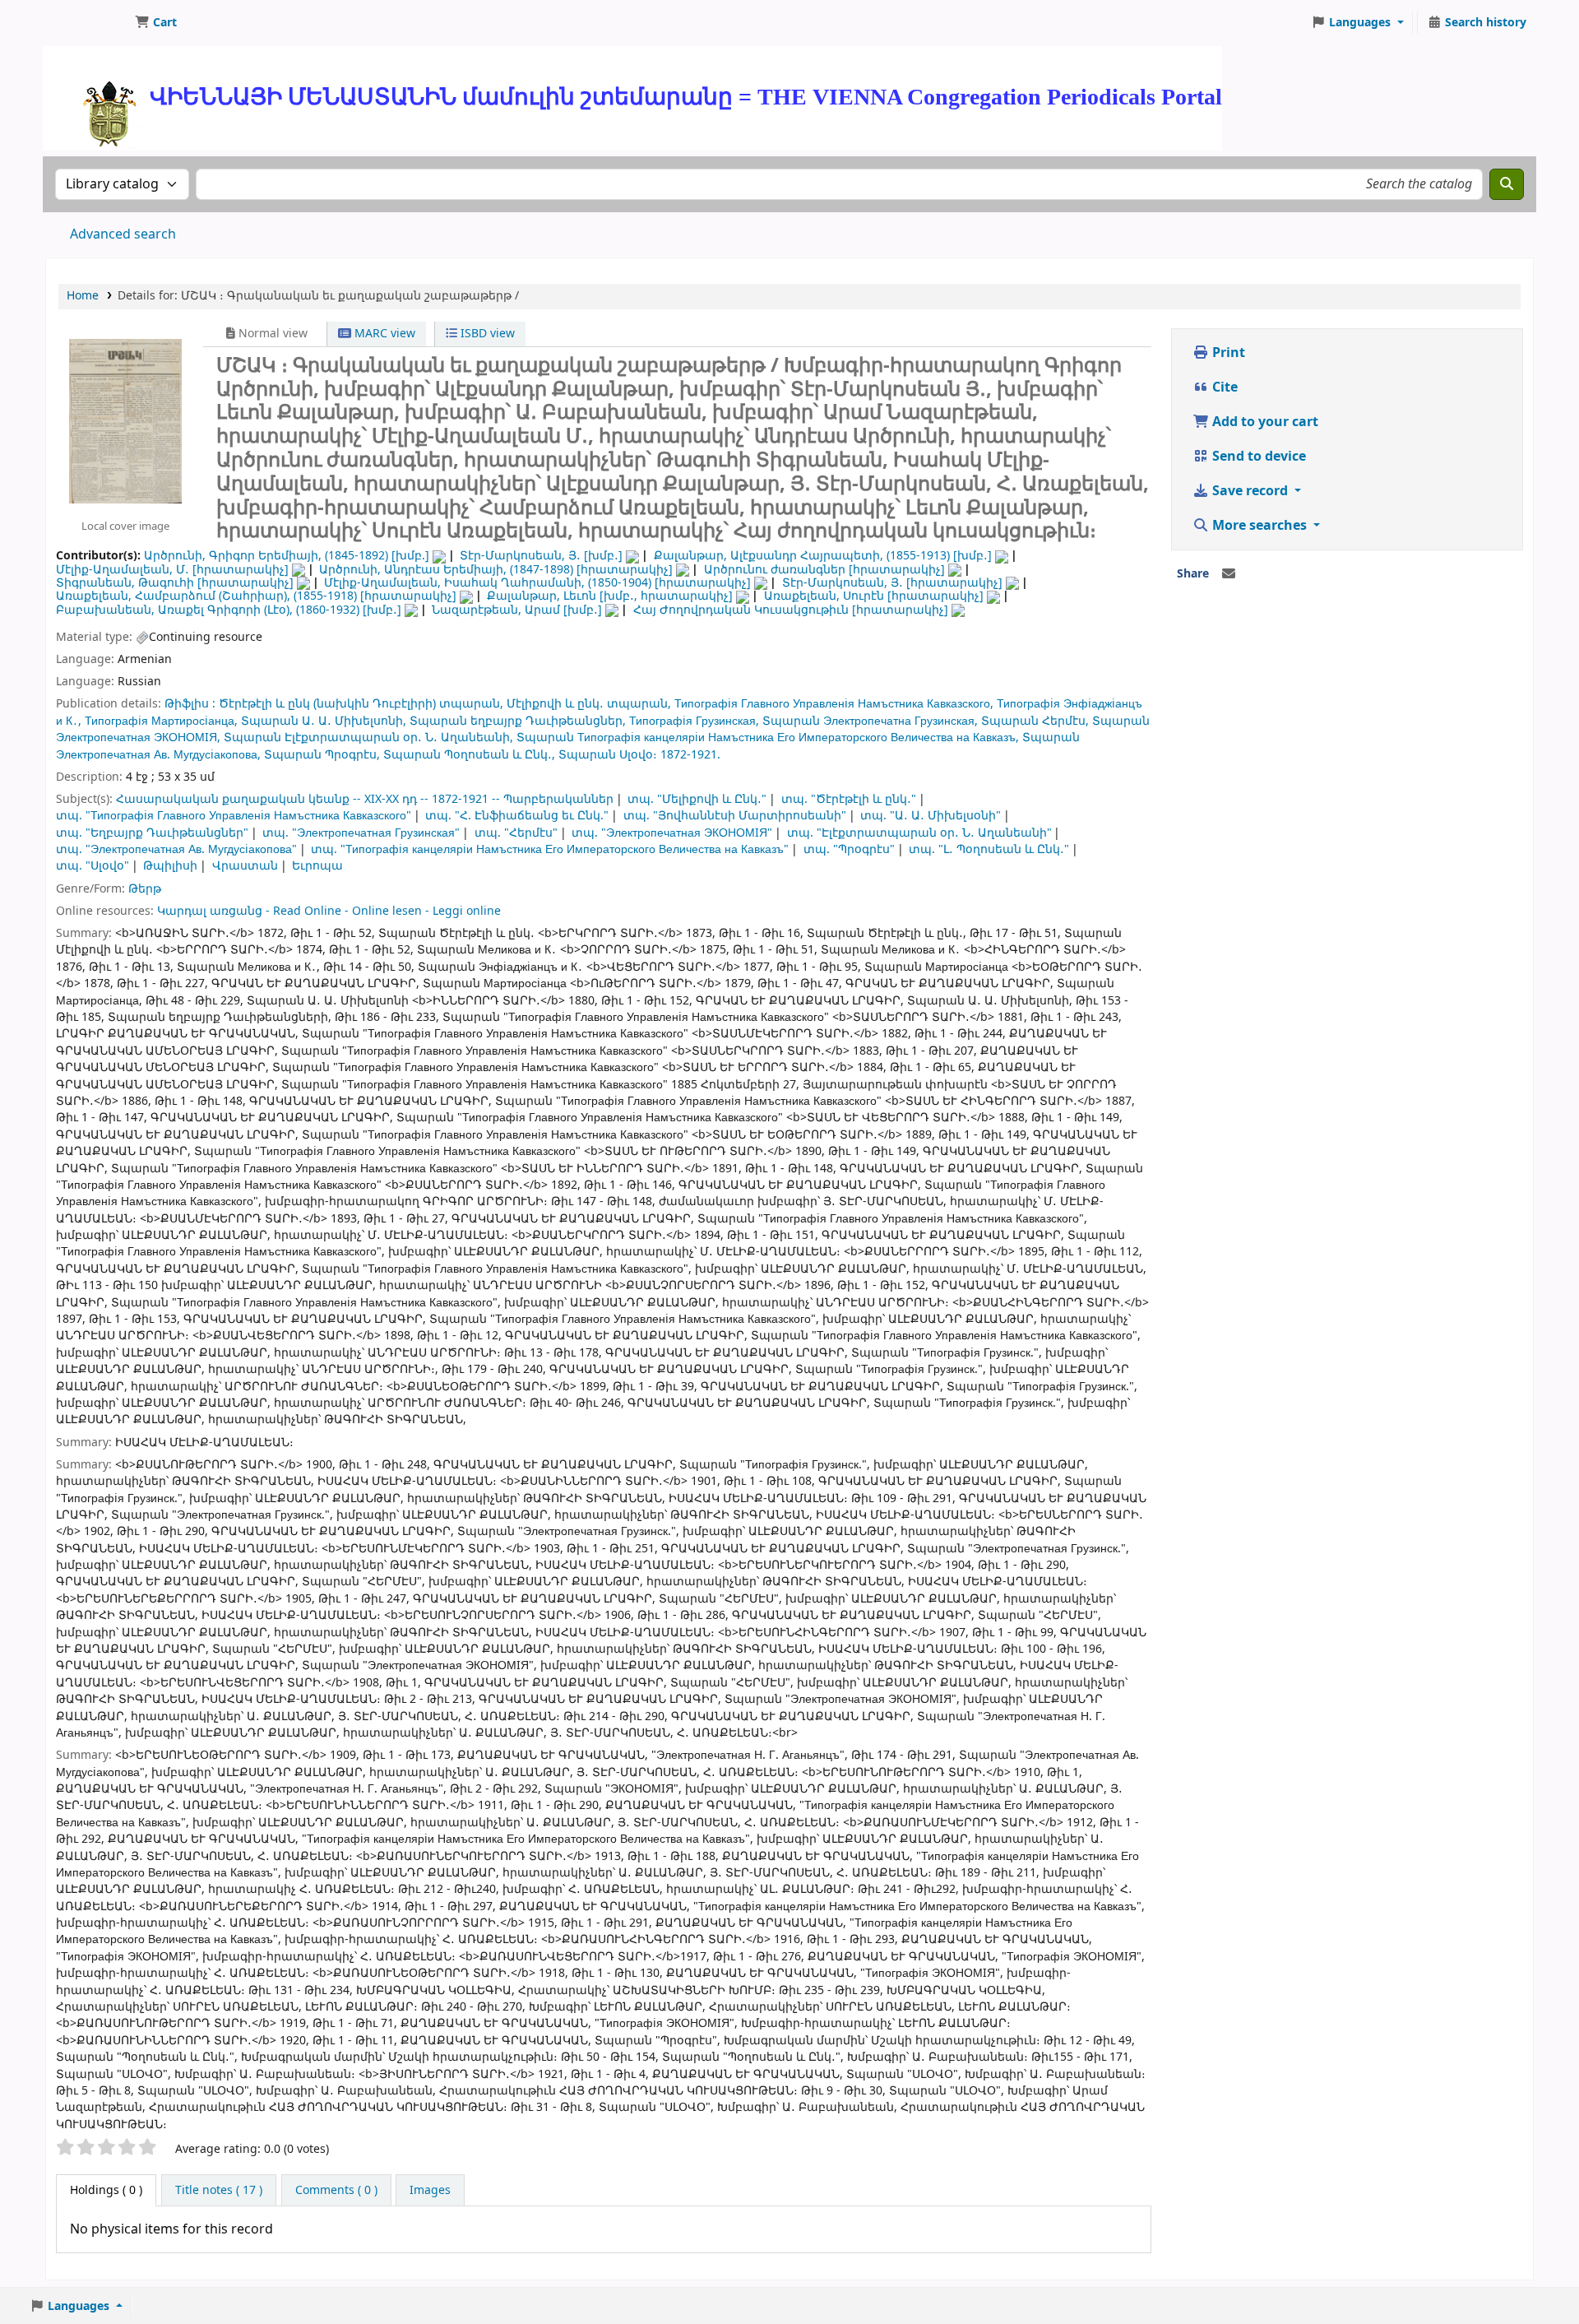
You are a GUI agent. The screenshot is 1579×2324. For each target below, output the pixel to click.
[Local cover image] (125, 420)
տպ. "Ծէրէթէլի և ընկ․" (849, 799)
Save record (1250, 491)
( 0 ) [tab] (106, 2190)
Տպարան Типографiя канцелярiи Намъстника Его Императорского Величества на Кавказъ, (768, 738)
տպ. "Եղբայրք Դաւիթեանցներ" (152, 833)
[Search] (1507, 184)
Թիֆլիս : (192, 704)
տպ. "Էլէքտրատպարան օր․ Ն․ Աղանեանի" (919, 833)
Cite (1223, 387)
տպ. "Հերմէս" (516, 833)
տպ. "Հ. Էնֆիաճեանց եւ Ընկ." (517, 816)
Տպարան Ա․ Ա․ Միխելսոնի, (324, 721)
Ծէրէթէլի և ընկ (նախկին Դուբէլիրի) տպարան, (361, 704)
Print (1227, 353)
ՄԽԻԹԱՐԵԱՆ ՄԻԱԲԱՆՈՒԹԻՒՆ (87, 23)
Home (83, 296)
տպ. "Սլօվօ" (93, 866)
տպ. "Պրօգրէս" (849, 849)
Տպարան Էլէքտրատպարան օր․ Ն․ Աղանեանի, (368, 738)
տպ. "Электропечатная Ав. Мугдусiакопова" (176, 849)
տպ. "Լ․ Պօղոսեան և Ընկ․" (989, 849)
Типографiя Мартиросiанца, (161, 721)
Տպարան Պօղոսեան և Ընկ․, (469, 755)
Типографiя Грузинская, (694, 721)
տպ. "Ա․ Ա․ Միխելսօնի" (931, 816)
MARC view (383, 334)
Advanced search (123, 234)
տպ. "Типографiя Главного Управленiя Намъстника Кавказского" (234, 816)
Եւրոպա (317, 866)
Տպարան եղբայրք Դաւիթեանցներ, (518, 721)
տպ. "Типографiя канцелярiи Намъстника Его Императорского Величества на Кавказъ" (550, 849)
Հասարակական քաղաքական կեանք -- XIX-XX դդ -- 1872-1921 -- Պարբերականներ (365, 799)
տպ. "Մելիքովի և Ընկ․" (697, 799)
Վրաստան (245, 866)
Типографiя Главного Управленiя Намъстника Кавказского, (834, 704)
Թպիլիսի (170, 866)
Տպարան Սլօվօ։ (608, 755)
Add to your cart (1264, 422)
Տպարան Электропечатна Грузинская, (870, 721)
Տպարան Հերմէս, (1035, 721)
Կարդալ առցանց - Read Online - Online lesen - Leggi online (329, 911)
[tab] (219, 2191)
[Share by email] (1229, 574)
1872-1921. (690, 755)
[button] (156, 23)
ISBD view (486, 334)
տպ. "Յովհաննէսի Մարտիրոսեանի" (735, 816)
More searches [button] (1259, 526)
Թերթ (145, 889)
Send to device (1257, 457)
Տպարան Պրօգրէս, (322, 755)
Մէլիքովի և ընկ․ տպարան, (589, 704)
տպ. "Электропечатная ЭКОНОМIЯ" (672, 833)
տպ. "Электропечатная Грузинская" (361, 833)
